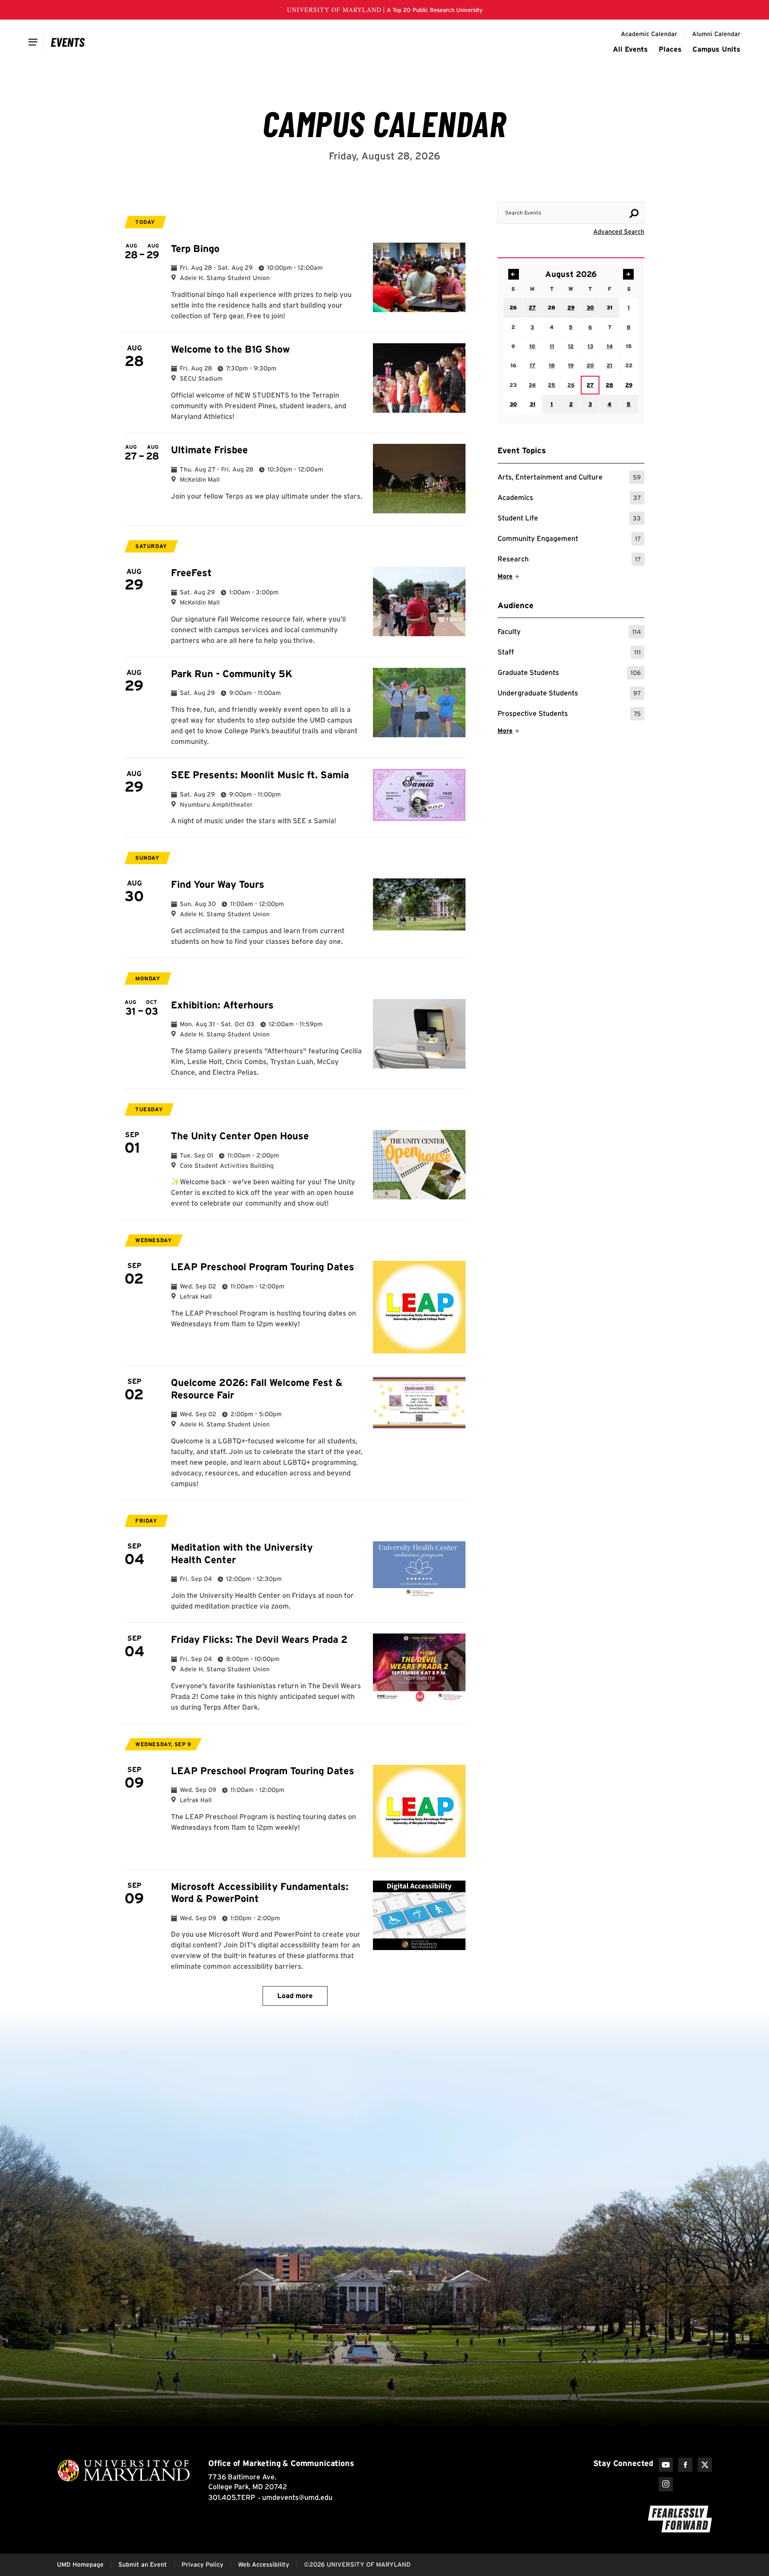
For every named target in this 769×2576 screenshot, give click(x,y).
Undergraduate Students (569, 694)
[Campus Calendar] (68, 42)
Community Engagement (569, 540)
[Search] (634, 213)
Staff (569, 653)
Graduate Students (569, 674)
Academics (569, 499)
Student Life (569, 519)
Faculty (569, 633)
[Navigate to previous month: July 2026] (514, 274)
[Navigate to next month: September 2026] (628, 274)
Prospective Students (569, 715)
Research (569, 560)
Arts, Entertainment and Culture (569, 478)
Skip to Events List (604, 193)
